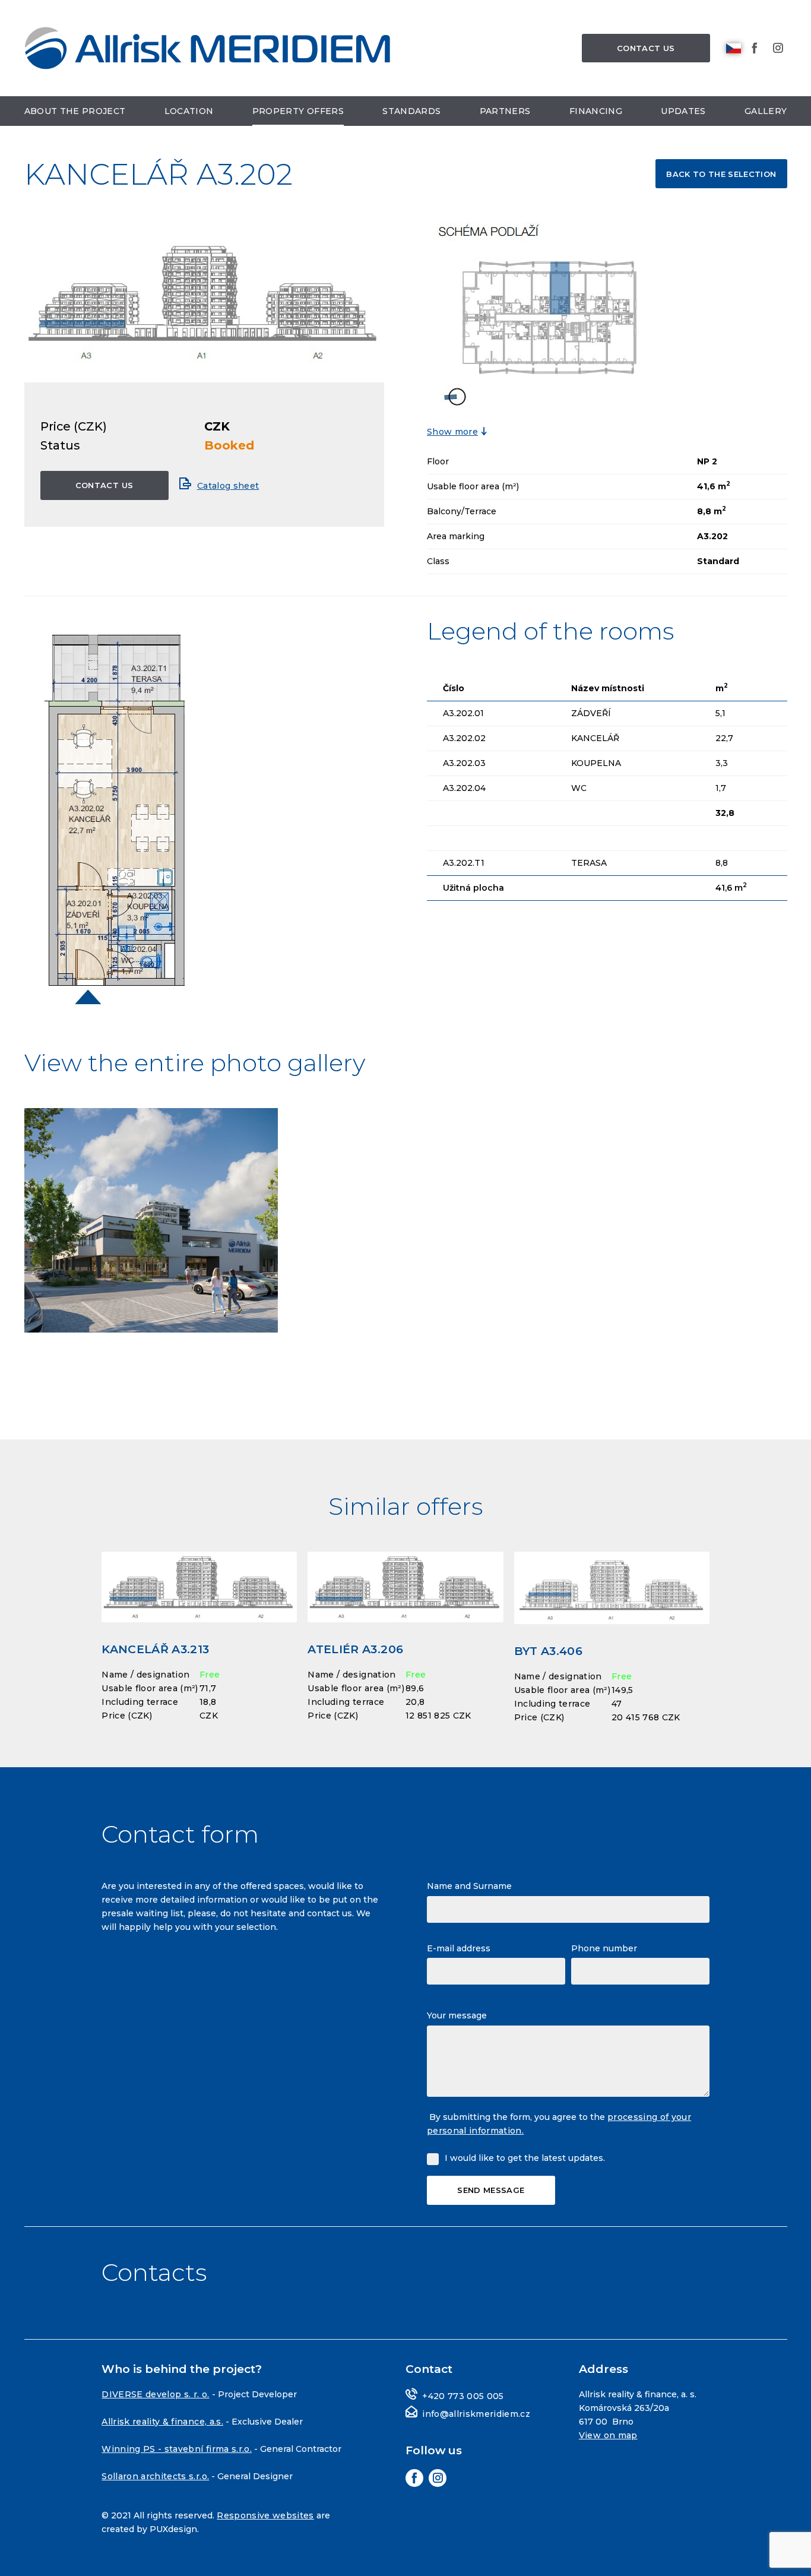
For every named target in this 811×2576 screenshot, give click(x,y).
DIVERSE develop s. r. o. (155, 2394)
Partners (505, 111)
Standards (411, 111)
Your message (457, 2015)
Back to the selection (721, 174)
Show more (452, 432)
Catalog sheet (228, 486)
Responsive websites (265, 2515)
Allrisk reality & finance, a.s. (162, 2422)
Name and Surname (469, 1886)
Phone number (604, 1948)
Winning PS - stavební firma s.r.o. (177, 2449)
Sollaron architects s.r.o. (155, 2476)
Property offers (298, 111)
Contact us (646, 48)
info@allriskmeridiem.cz (476, 2414)
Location (189, 111)
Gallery (766, 111)
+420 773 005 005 (463, 2396)
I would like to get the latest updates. (525, 2158)
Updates (683, 111)
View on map (608, 2435)
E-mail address (459, 1948)
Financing (596, 111)
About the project (75, 111)
